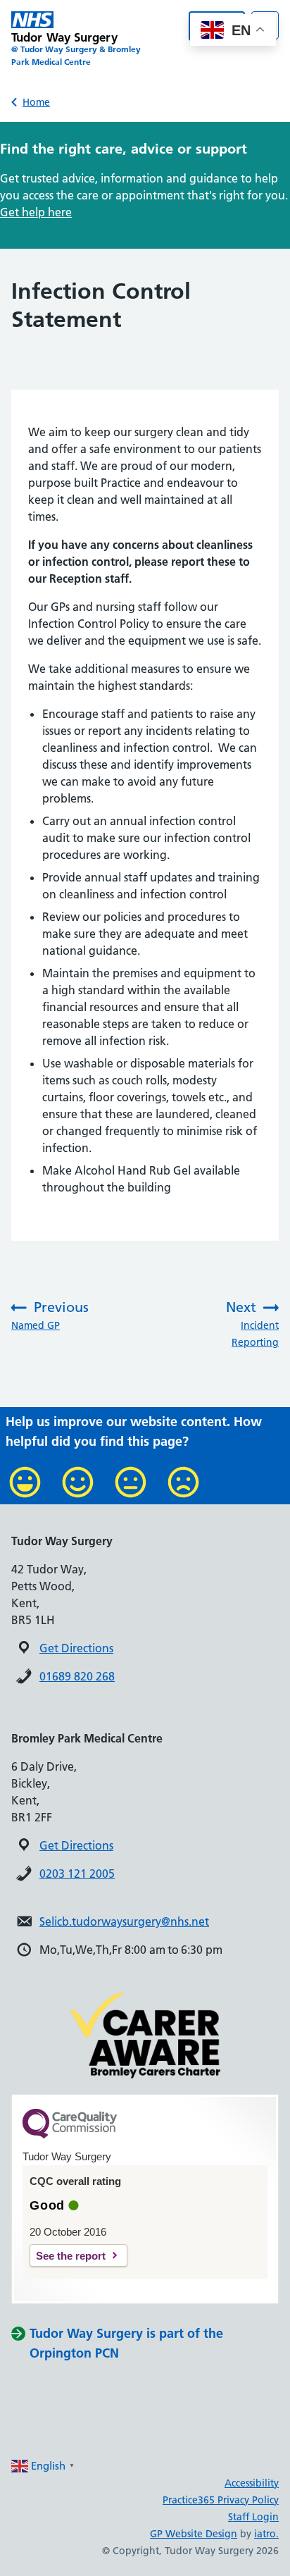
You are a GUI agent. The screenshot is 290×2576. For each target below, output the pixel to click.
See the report (71, 2256)
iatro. (266, 2534)
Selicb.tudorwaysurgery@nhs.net (124, 1921)
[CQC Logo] (70, 2135)
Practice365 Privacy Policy (221, 2500)
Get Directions (76, 1648)
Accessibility (252, 2483)
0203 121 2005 (77, 1874)
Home (36, 102)
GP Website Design (194, 2534)
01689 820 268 (77, 1676)
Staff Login (253, 2517)
